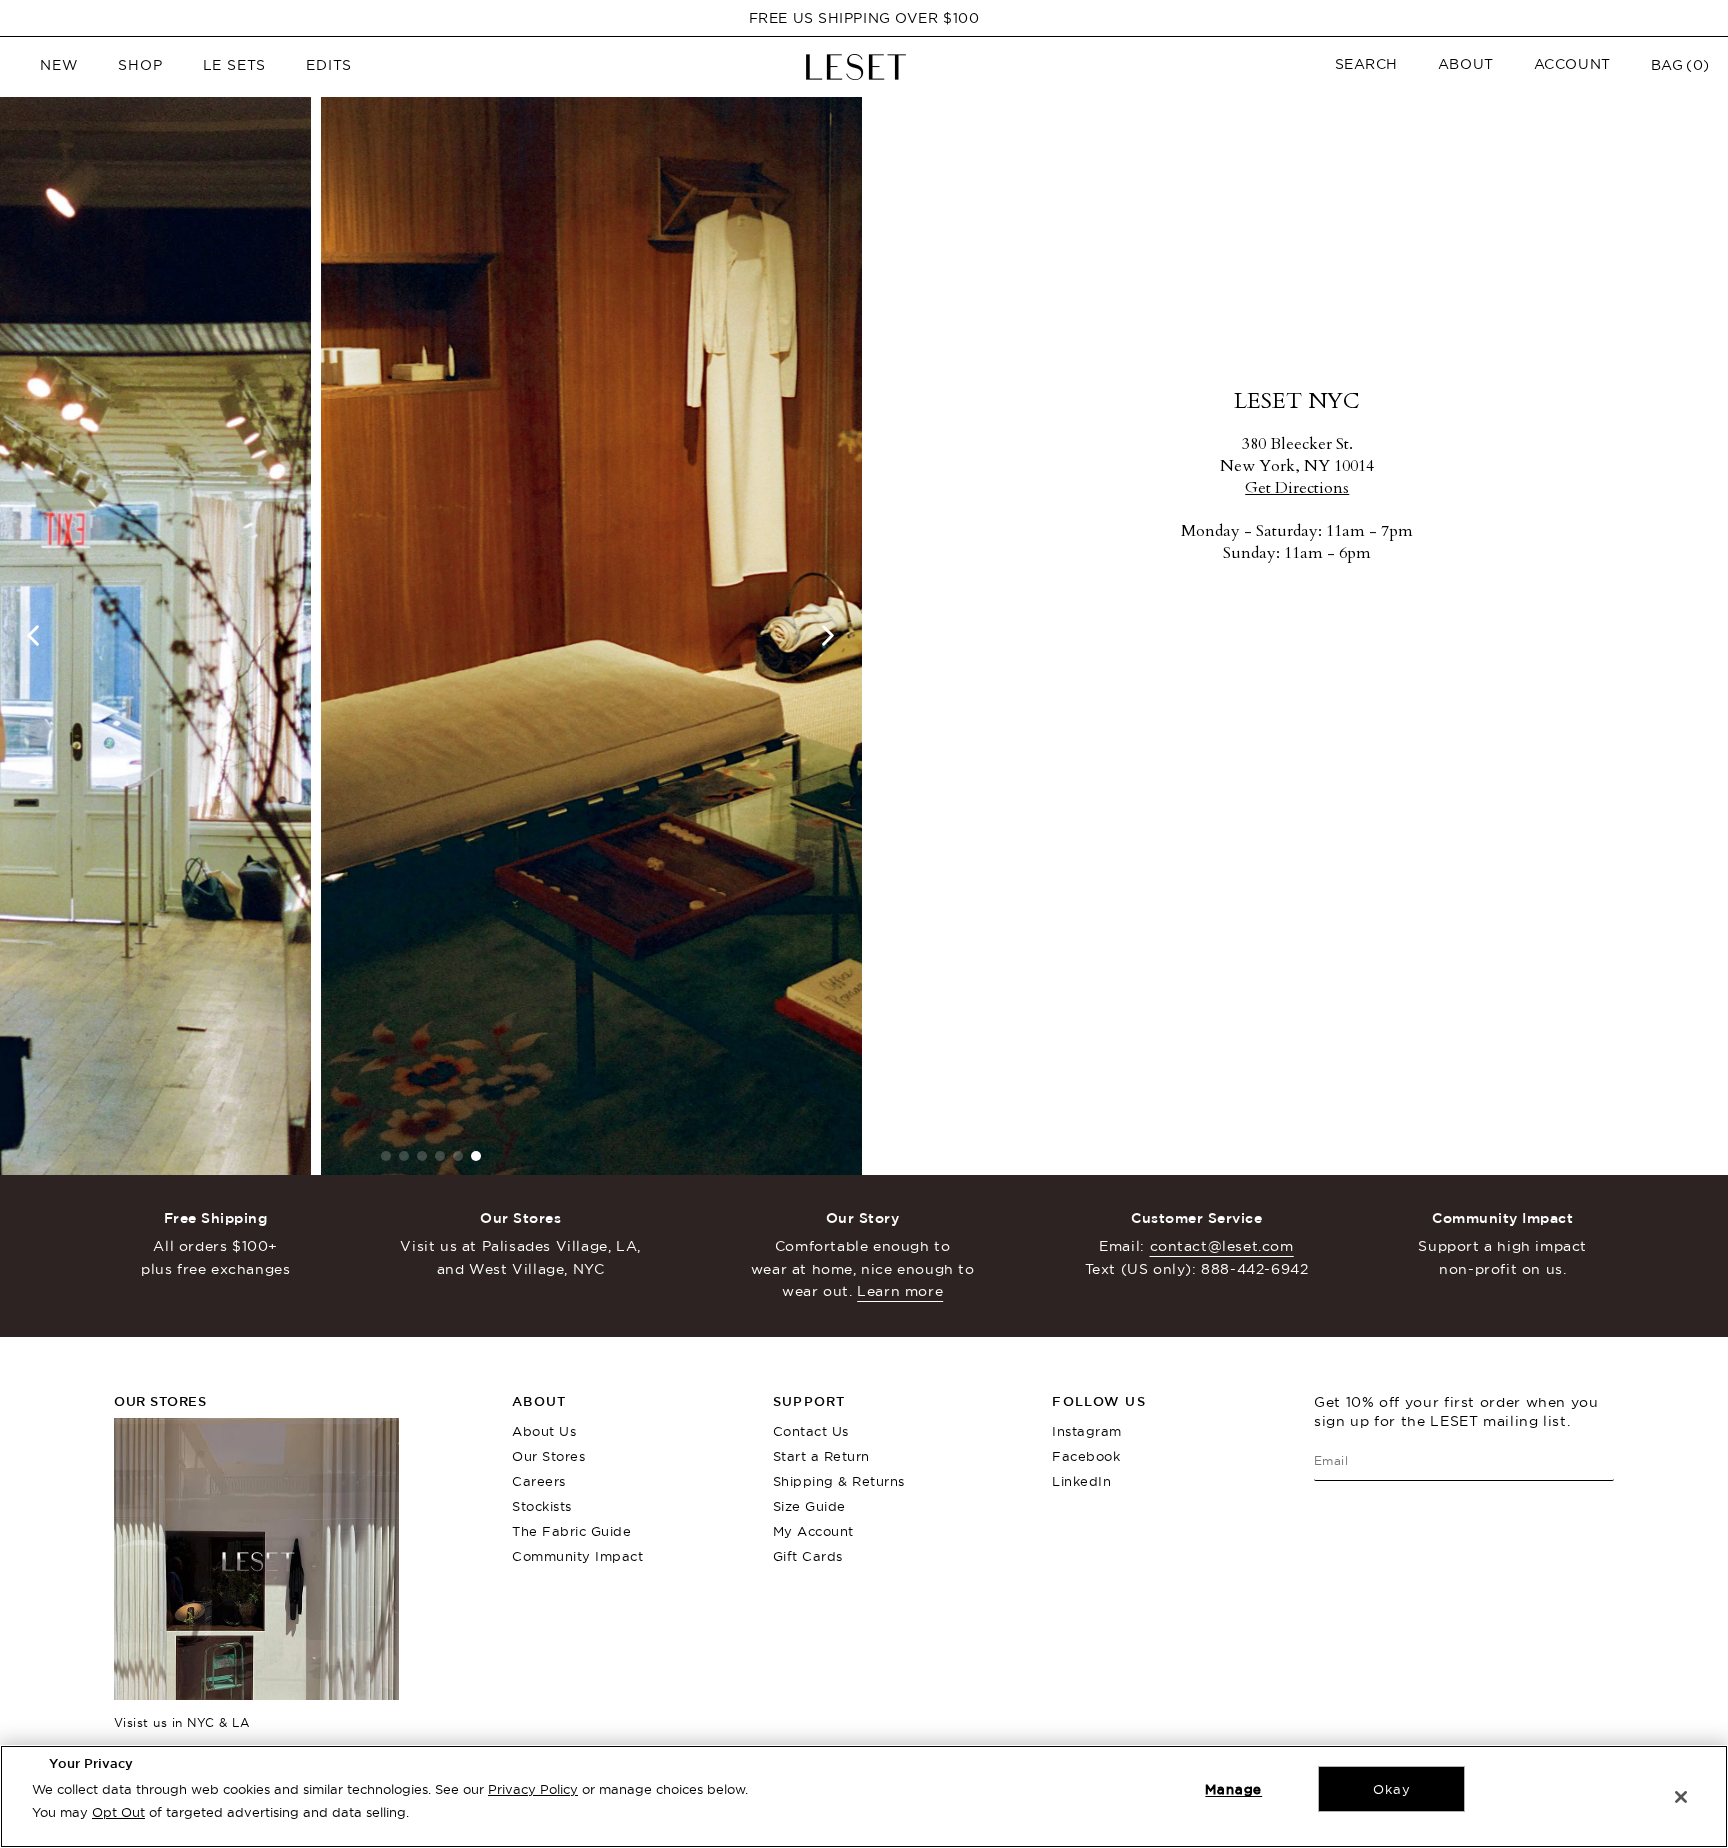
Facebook (1086, 1456)
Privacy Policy (533, 1789)
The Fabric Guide (571, 1531)
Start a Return (821, 1456)
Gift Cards (808, 1556)
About (1466, 64)
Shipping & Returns (839, 1481)
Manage (1233, 1789)
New (59, 65)
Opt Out (118, 1812)
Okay (1391, 1789)
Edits (329, 65)
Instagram (1087, 1431)
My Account (813, 1531)
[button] (1366, 64)
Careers (539, 1481)
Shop (140, 65)
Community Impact (577, 1556)
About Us (544, 1431)
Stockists (542, 1506)
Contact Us (811, 1431)
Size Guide (809, 1506)
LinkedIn (1081, 1481)
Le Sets (235, 65)
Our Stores (548, 1456)
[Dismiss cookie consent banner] (1681, 1797)
